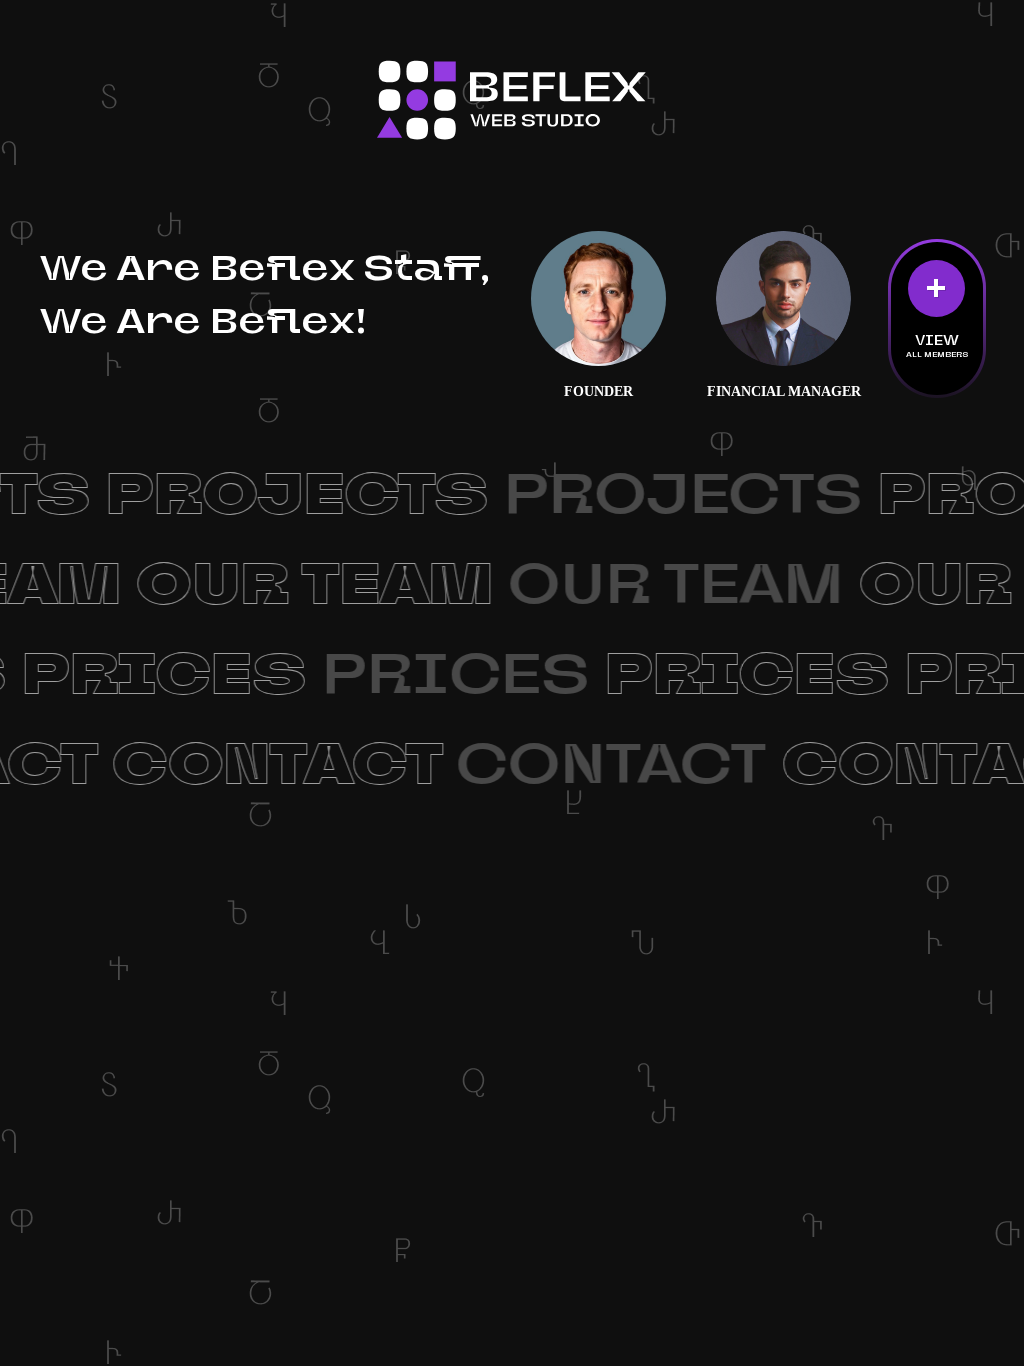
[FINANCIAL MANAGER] (784, 299)
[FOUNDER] (599, 299)
